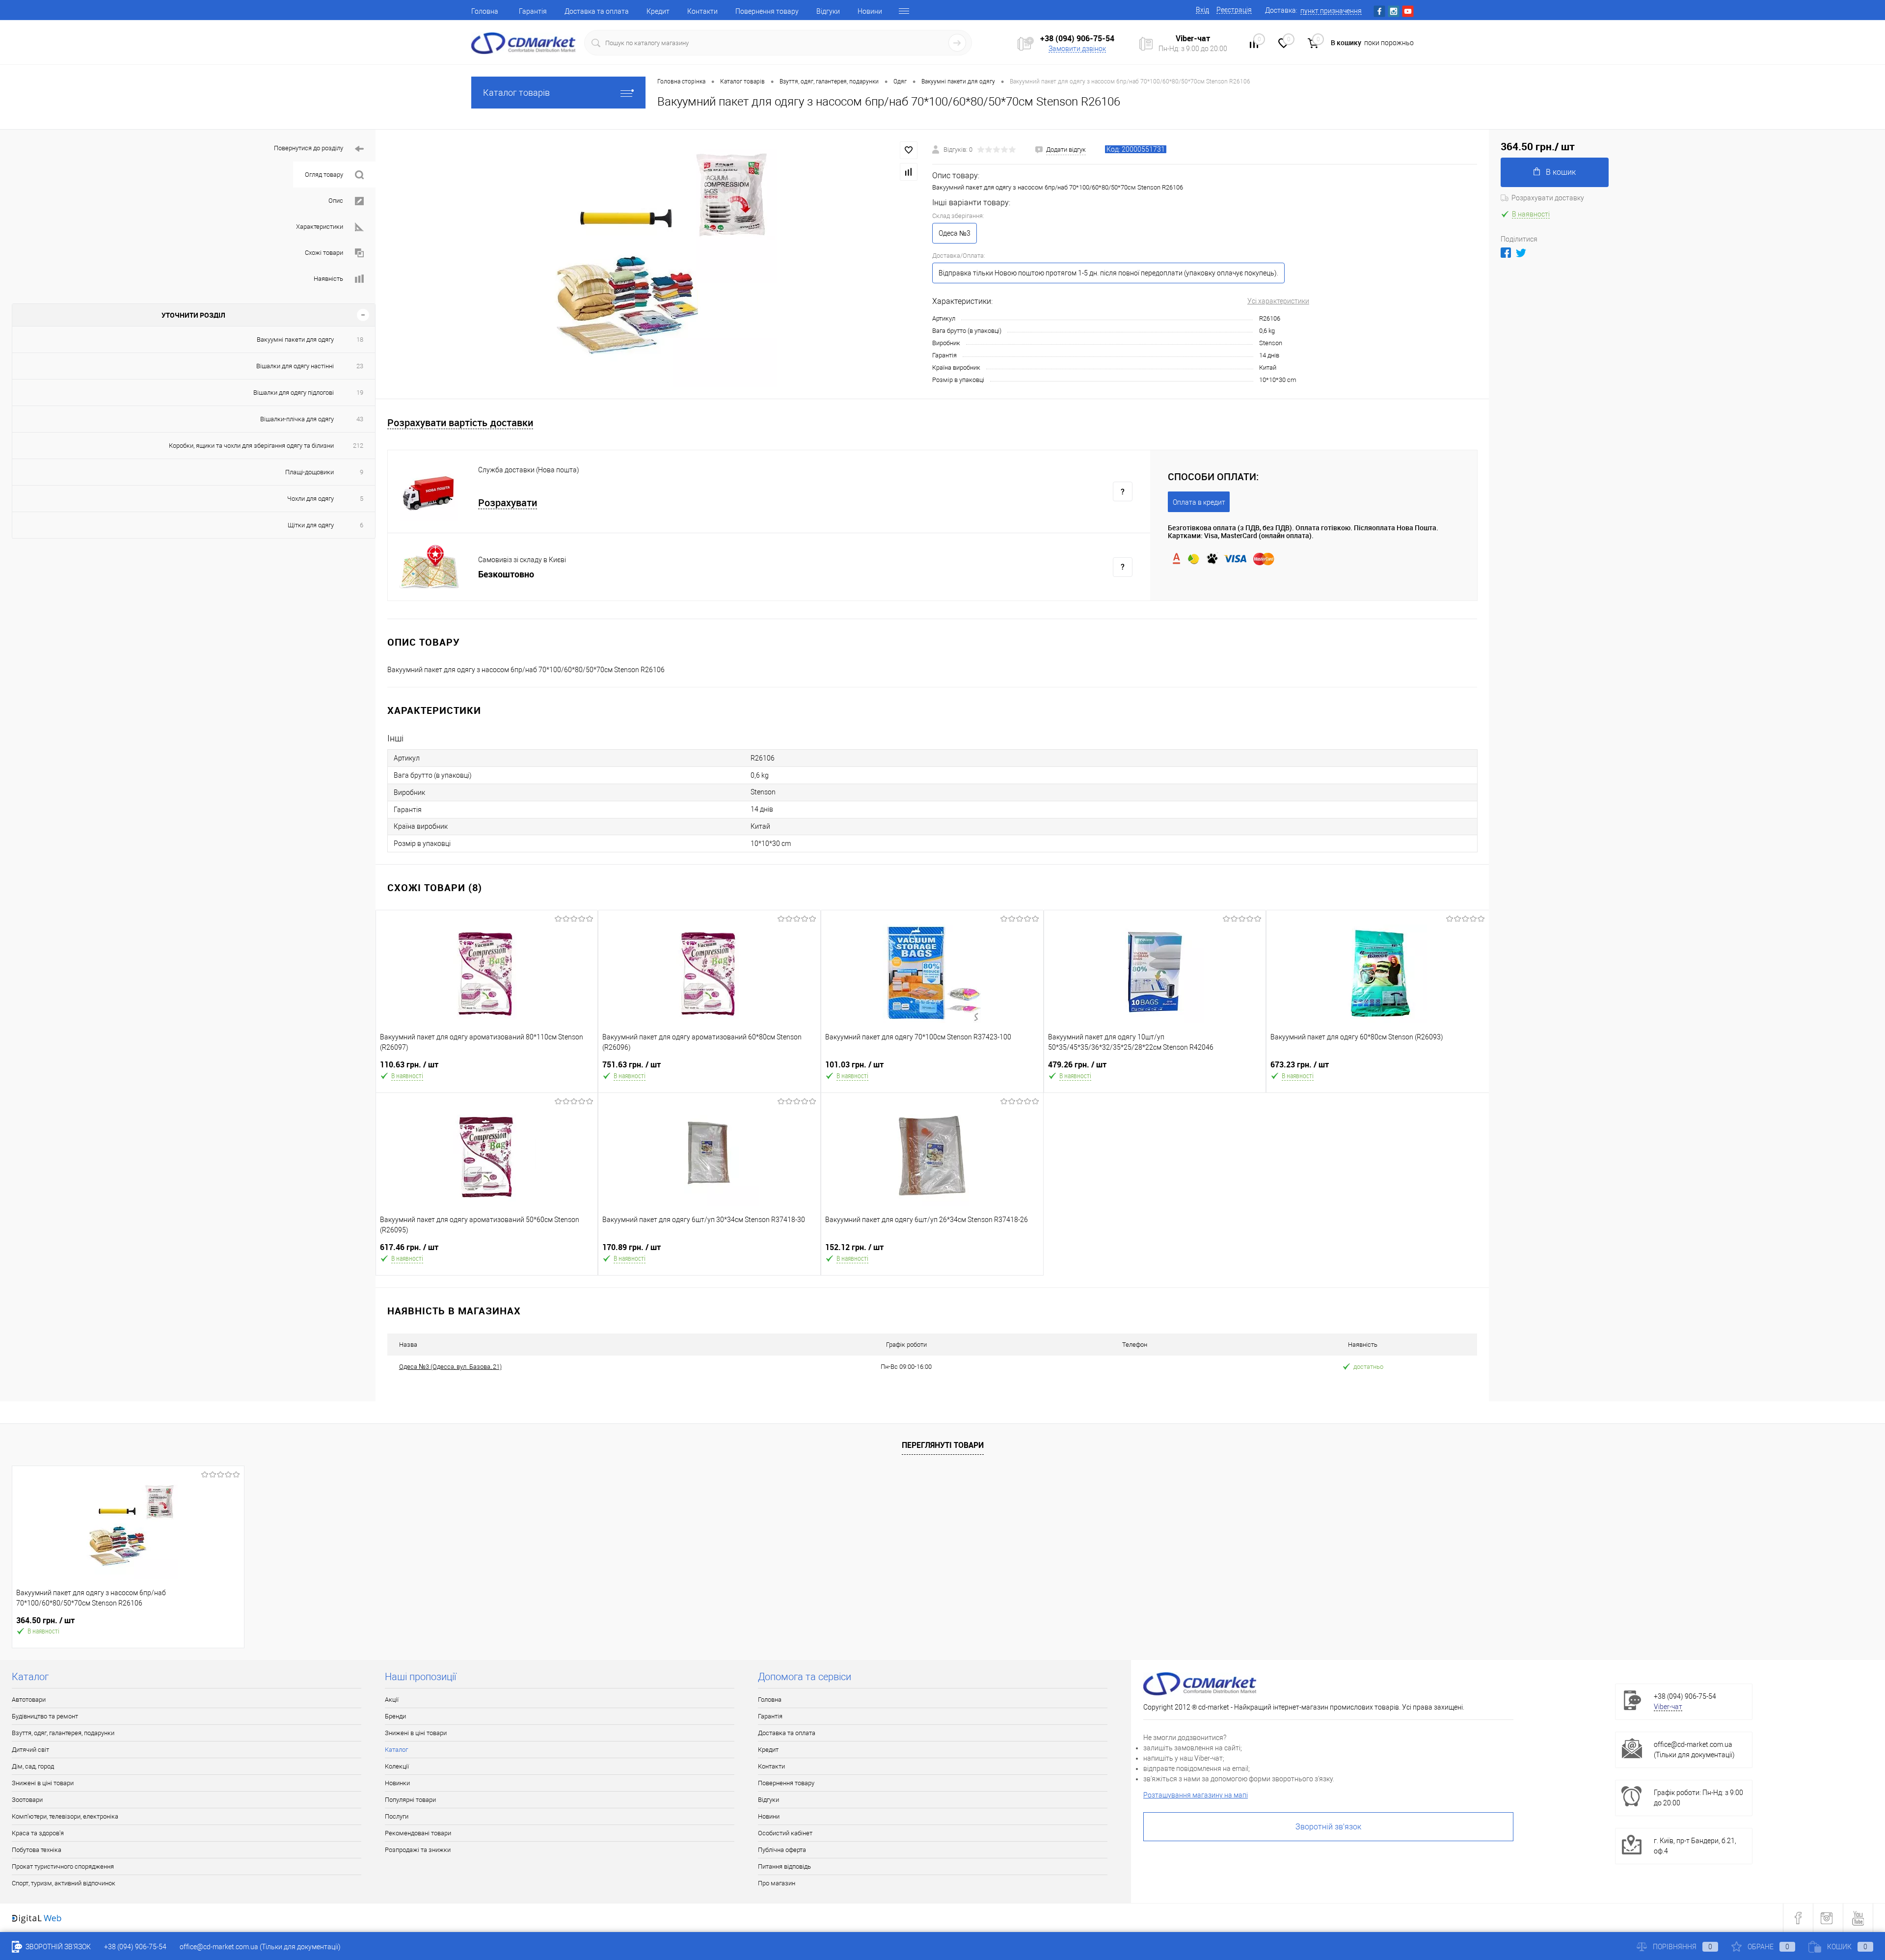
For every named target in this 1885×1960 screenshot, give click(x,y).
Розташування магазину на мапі (1196, 1795)
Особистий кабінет (785, 1833)
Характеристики (320, 227)
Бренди (395, 1716)
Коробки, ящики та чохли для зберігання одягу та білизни (251, 446)
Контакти (702, 11)
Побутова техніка (37, 1850)
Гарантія (533, 11)
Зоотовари (27, 1800)
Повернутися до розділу (309, 148)
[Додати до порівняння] (909, 172)
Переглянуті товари (943, 1445)
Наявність (328, 279)
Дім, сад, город (33, 1766)
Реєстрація (1234, 10)
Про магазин (777, 1883)
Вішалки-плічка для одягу (297, 419)
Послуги (397, 1816)
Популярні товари (410, 1800)
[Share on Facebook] (1506, 253)
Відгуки (828, 11)
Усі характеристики (1278, 301)
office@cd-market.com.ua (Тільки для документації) (260, 1947)
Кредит (658, 11)
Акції (392, 1700)
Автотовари (29, 1700)
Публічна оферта (782, 1850)
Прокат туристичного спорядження (63, 1866)
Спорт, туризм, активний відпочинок (64, 1883)
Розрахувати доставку (1548, 198)
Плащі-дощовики (310, 472)
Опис (336, 201)
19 (360, 393)
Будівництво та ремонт (45, 1716)
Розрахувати (508, 503)
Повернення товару (767, 11)
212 (358, 446)
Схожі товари (324, 253)
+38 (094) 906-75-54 (1077, 38)
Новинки (397, 1783)
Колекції (397, 1766)
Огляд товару (324, 175)
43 (360, 419)
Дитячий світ (30, 1750)
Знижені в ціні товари (43, 1783)
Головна (485, 11)
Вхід (1202, 10)
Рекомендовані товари (418, 1833)
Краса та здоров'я (38, 1833)
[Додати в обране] (909, 150)
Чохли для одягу (310, 499)
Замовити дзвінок (1077, 49)
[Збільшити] (654, 264)
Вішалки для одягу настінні (295, 366)
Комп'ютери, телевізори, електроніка (65, 1816)
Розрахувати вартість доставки (460, 423)
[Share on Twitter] (1521, 253)
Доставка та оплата (597, 11)
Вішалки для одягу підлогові (294, 393)
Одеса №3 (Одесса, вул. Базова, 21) (450, 1367)
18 (360, 340)
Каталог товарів (516, 93)
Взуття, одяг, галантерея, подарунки (63, 1733)
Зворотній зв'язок (1328, 1827)
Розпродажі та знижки (418, 1850)
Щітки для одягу (311, 525)
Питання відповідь (784, 1866)
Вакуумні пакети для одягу (295, 340)
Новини (870, 11)
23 (360, 366)
